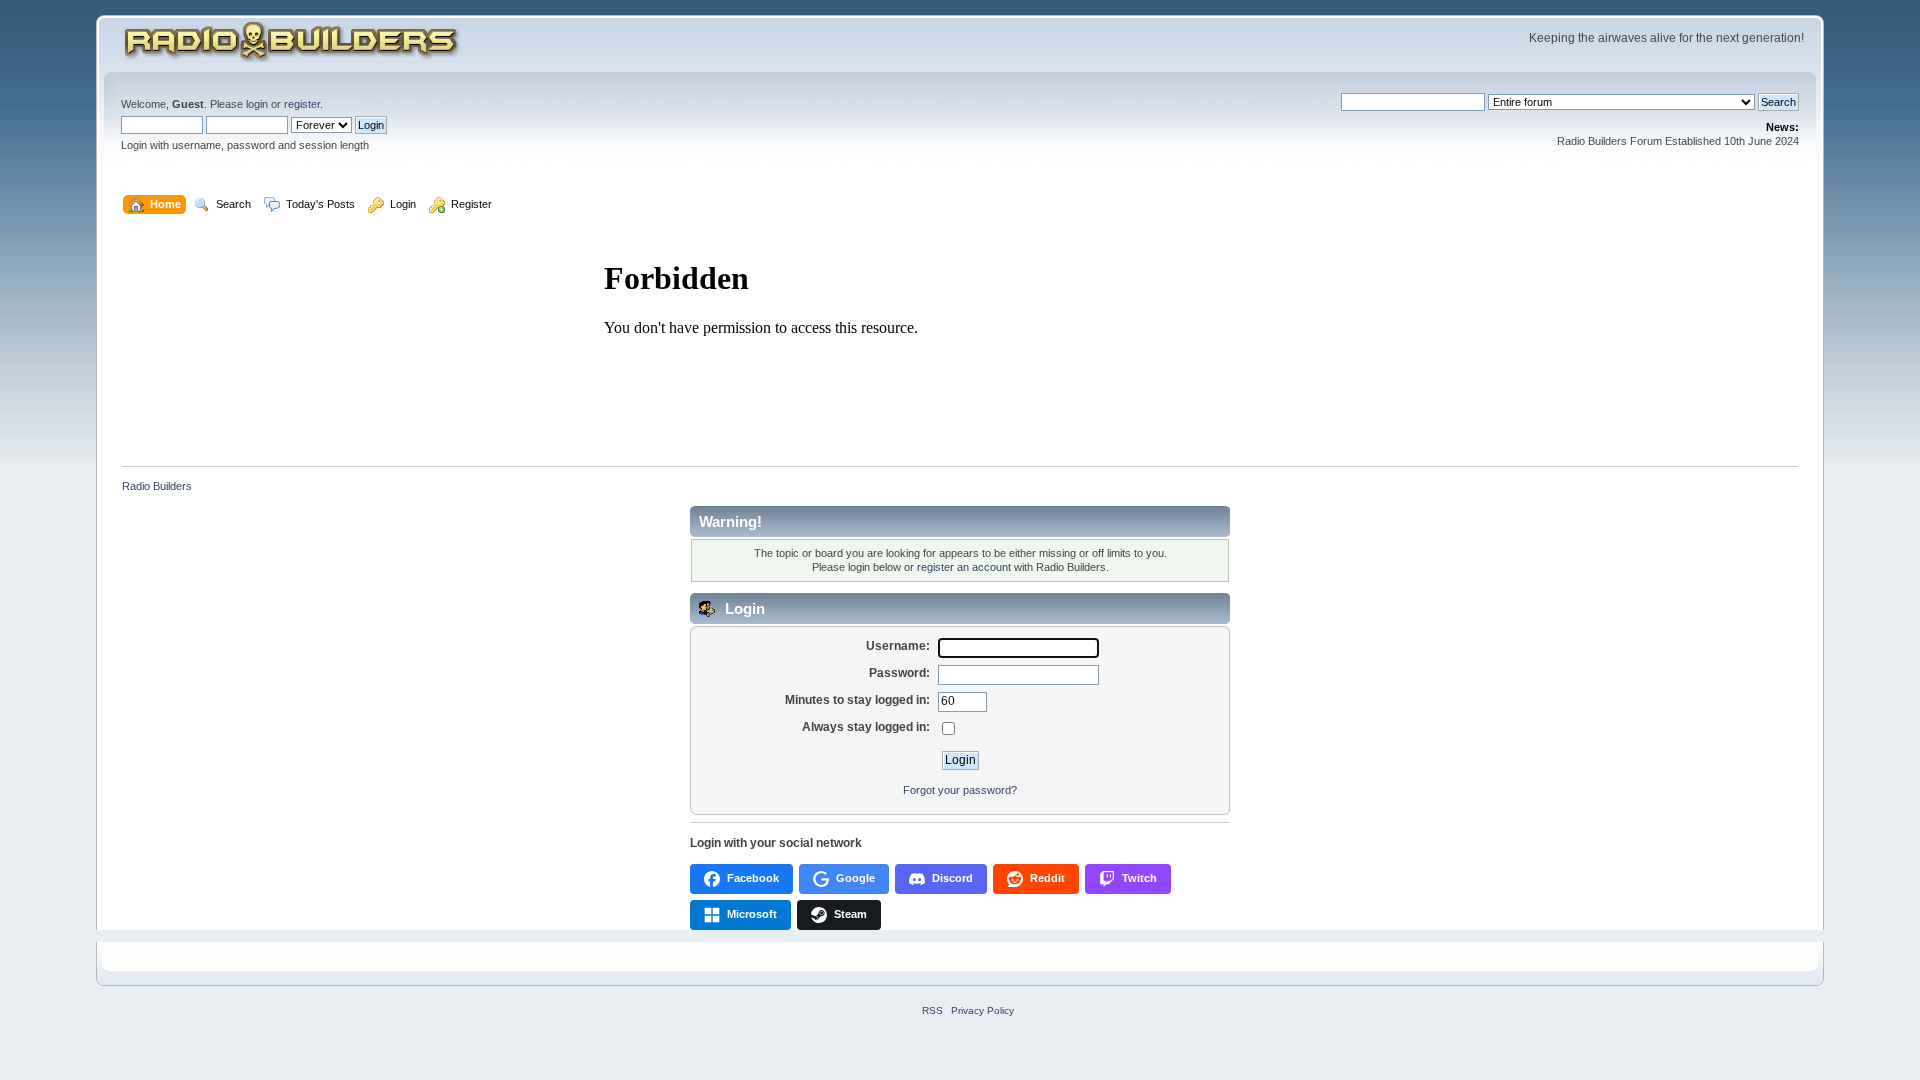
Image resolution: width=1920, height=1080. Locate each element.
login (257, 104)
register (302, 104)
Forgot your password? (960, 790)
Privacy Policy (982, 1010)
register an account (964, 567)
